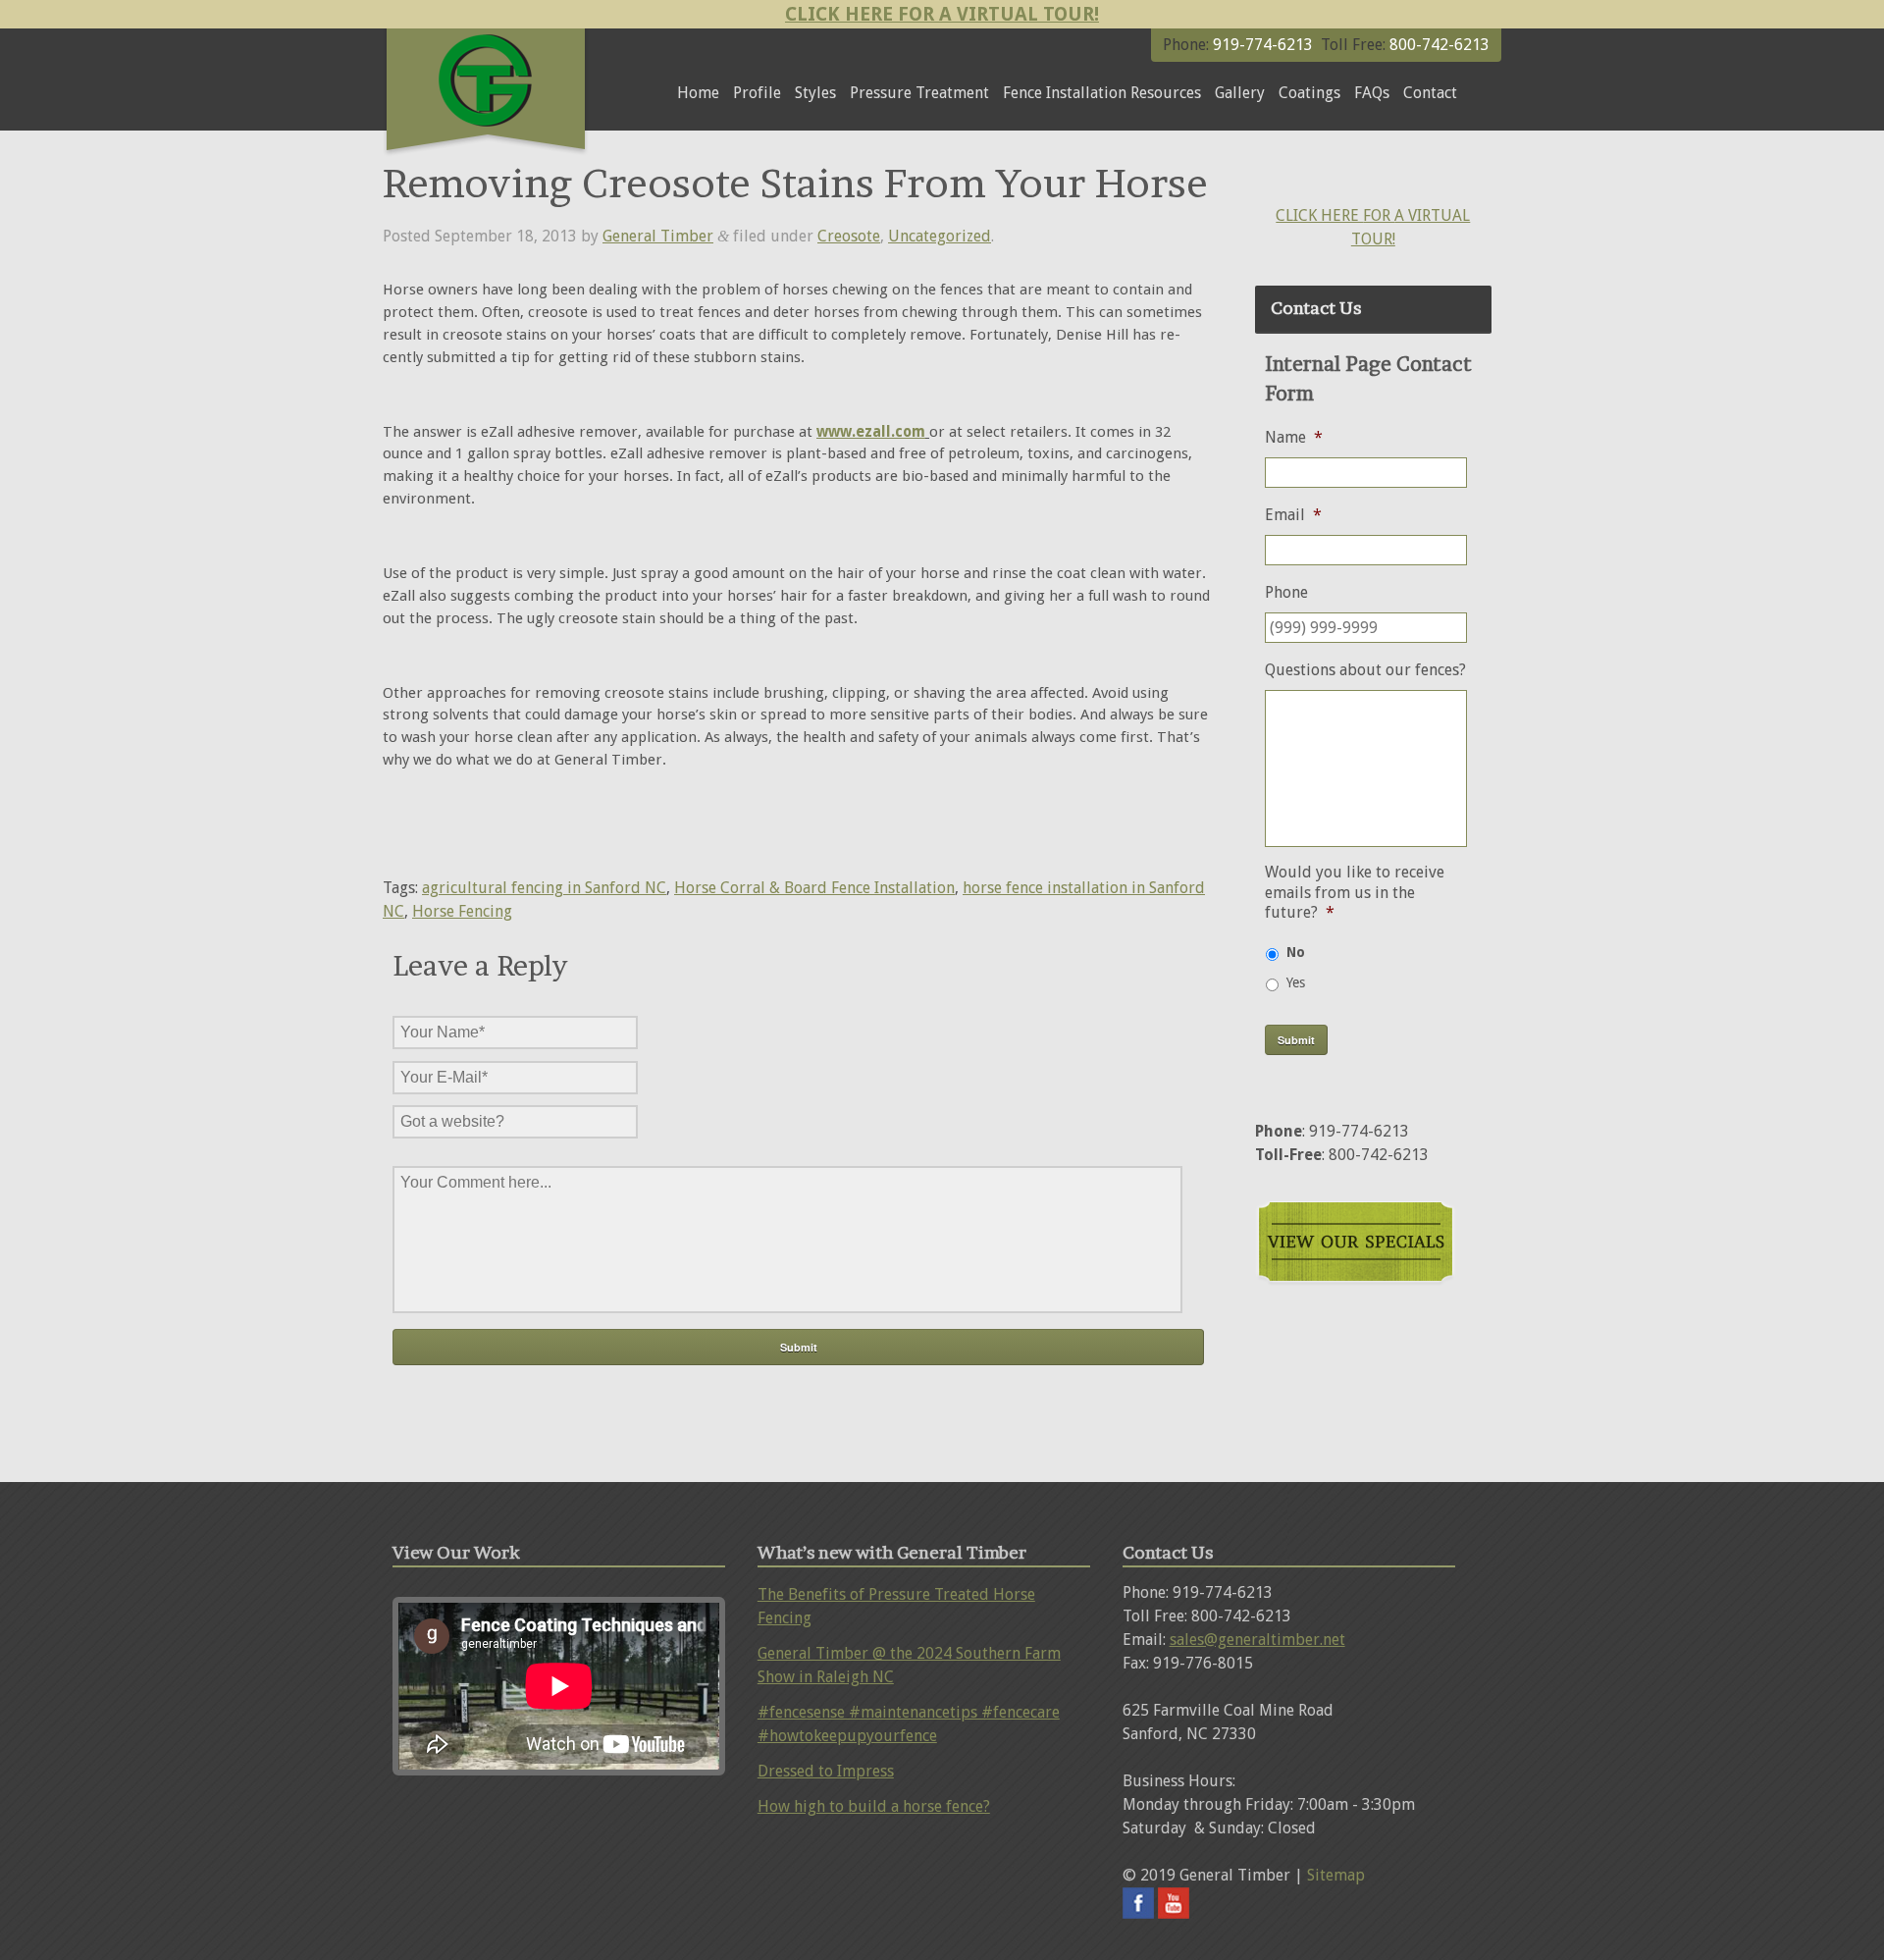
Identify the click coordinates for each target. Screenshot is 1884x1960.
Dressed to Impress (826, 1771)
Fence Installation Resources (1102, 93)
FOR (1379, 215)
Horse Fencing (462, 911)
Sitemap (1336, 1875)
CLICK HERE (1319, 215)
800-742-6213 (1438, 45)
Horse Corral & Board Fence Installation (814, 888)
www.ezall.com (871, 432)
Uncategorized (940, 236)
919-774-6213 (1263, 45)
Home (698, 93)
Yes (1296, 982)
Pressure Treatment (919, 93)
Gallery (1240, 93)
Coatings (1309, 93)
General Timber (658, 236)
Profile (757, 93)
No (1296, 952)
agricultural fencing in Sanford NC (544, 888)
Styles (815, 93)
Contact (1430, 93)
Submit (1296, 1040)
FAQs (1372, 93)
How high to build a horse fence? (874, 1806)
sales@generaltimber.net (1257, 1640)
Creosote (849, 236)
